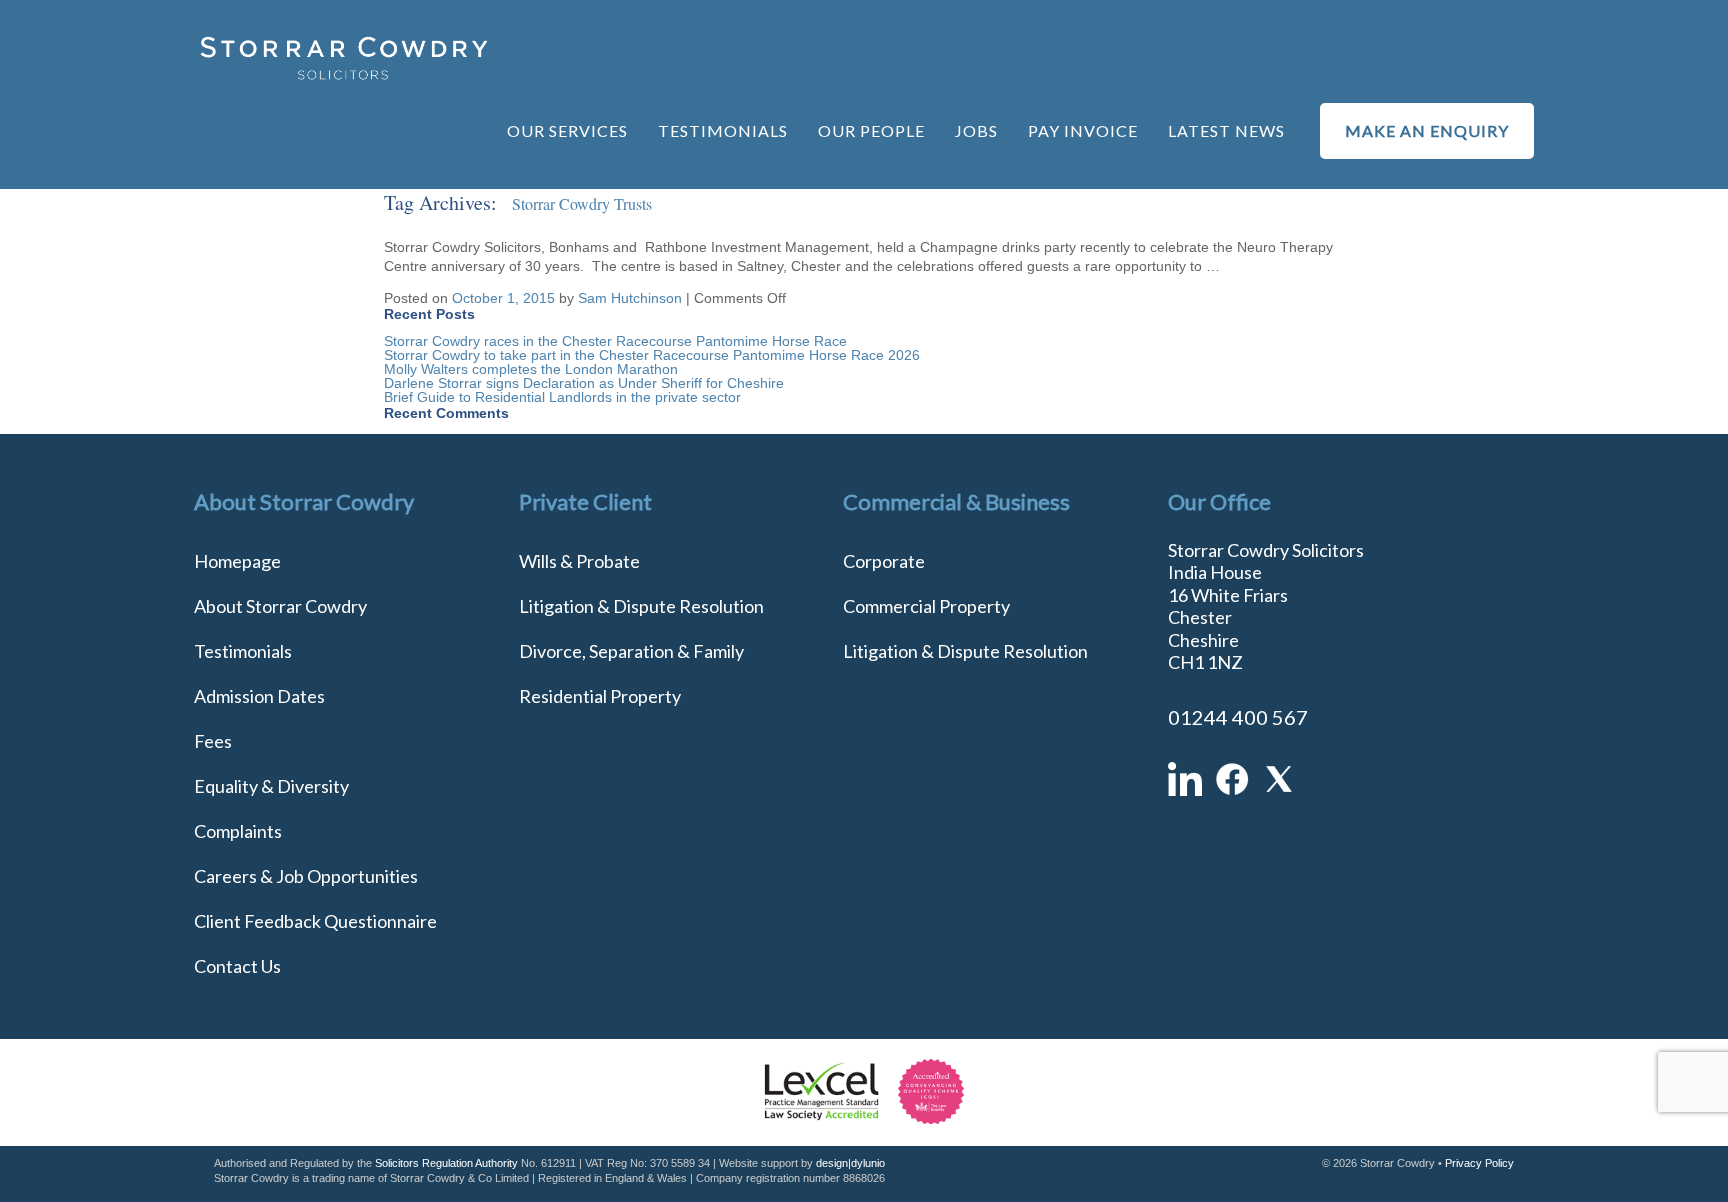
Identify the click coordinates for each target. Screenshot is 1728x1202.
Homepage (237, 561)
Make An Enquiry (1427, 130)
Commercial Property (926, 606)
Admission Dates (259, 696)
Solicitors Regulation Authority (446, 1163)
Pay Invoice (1083, 130)
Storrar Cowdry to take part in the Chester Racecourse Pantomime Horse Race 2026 (652, 355)
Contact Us (237, 966)
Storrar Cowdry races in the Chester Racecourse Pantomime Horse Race (615, 341)
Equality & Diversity (271, 786)
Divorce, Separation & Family (631, 651)
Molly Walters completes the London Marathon (531, 369)
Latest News (1226, 130)
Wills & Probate (579, 561)
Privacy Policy (1479, 1163)
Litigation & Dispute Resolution (641, 606)
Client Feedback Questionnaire (315, 921)
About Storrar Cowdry (280, 606)
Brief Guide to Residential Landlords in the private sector (562, 397)
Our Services (567, 130)
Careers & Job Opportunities (306, 876)
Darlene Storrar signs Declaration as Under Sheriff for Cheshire (584, 383)
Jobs (976, 130)
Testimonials (723, 130)
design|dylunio (850, 1163)
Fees (213, 741)
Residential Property (600, 696)
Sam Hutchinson (630, 298)
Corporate (884, 561)
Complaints (238, 831)
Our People (871, 130)
